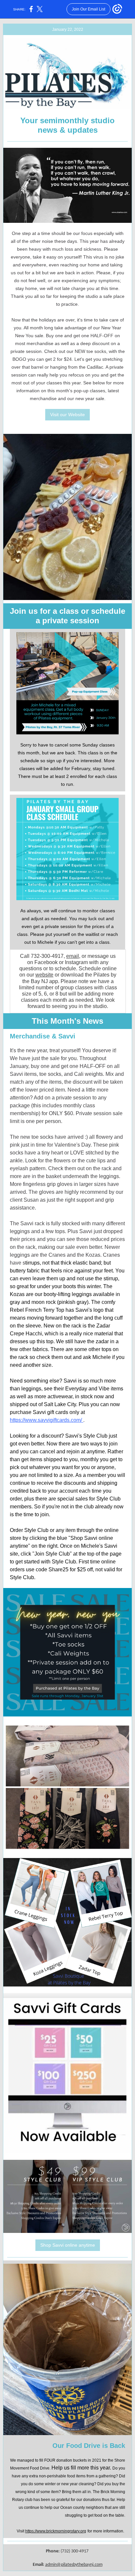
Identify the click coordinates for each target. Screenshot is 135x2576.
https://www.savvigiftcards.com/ (47, 1420)
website (44, 975)
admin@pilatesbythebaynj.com (74, 2565)
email (73, 956)
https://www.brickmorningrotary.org (56, 2531)
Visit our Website (67, 415)
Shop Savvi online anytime (68, 2245)
